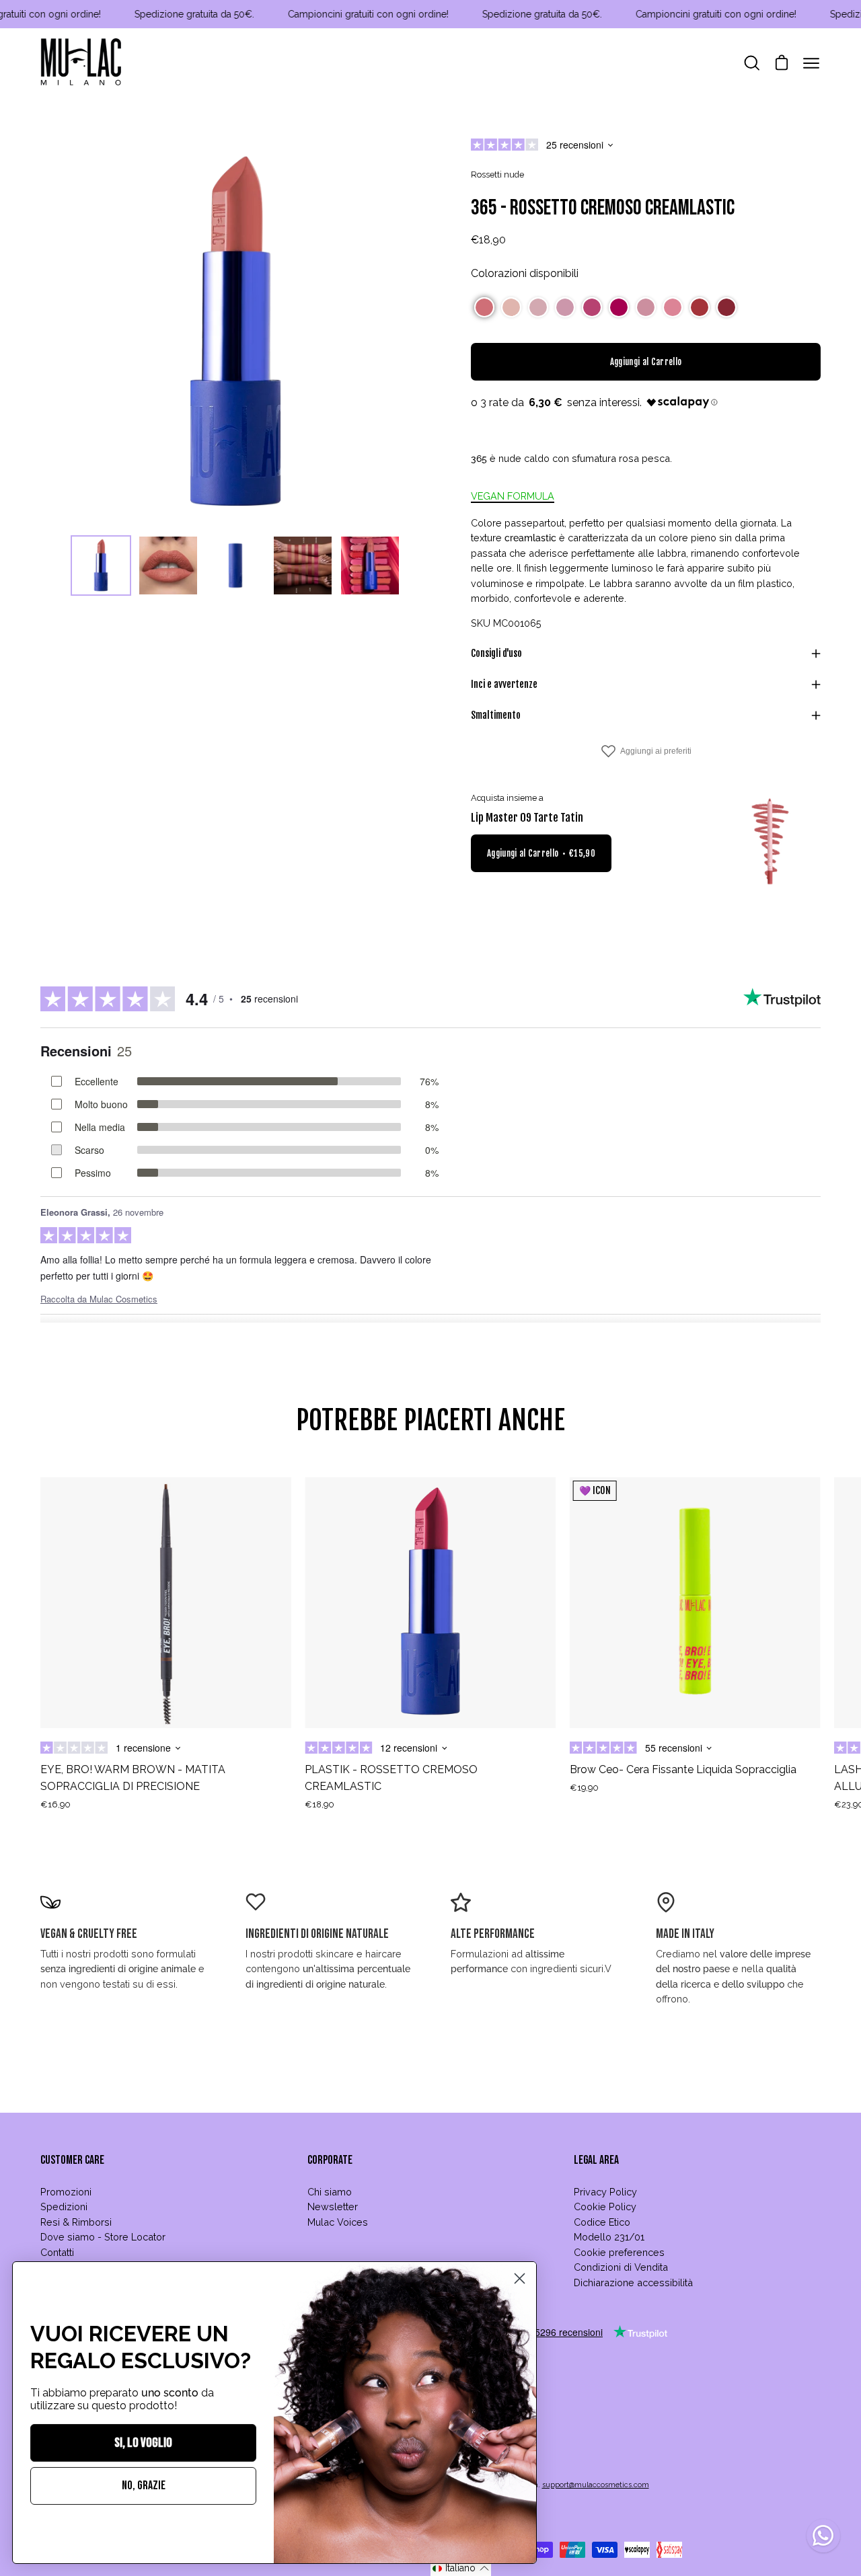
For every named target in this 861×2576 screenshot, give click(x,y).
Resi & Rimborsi (76, 2222)
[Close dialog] (520, 2278)
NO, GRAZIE (144, 2486)
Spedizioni (64, 2207)
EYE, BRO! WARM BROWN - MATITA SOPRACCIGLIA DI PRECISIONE (133, 1778)
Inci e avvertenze (504, 684)
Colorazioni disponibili (525, 273)
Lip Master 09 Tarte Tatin (527, 818)
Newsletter (333, 2207)
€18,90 (320, 1804)
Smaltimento (496, 715)
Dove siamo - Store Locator (103, 2237)
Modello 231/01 (609, 2237)
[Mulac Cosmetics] (81, 63)
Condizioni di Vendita (621, 2267)
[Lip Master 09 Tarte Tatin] (770, 842)
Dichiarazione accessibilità (633, 2282)
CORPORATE (330, 2160)
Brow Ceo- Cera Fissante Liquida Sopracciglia (683, 1769)
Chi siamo (330, 2192)
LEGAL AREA (596, 2160)
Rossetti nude (497, 174)
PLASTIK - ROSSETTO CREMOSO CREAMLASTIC (391, 1778)
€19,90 (584, 1788)
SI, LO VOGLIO (143, 2443)
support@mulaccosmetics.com (596, 2485)
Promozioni (66, 2192)
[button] (484, 307)
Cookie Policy (605, 2207)
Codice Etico (602, 2222)
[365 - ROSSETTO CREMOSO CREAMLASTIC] (101, 565)
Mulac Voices (338, 2222)
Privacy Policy (605, 2192)
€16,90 (55, 1804)
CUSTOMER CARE (72, 2160)
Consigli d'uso (496, 653)
